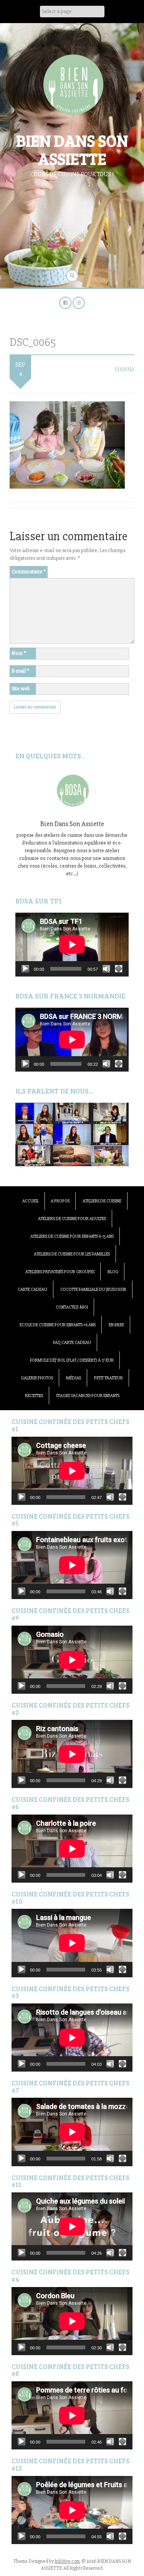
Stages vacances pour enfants (88, 1396)
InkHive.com (67, 2561)
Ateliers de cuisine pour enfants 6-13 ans (72, 1236)
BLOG (113, 1272)
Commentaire (29, 572)
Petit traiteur (108, 1378)
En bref (116, 1325)
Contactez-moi (72, 1307)
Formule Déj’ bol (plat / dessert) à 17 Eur (72, 1360)
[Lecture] (25, 969)
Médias (74, 1378)
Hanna (125, 369)
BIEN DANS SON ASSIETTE (72, 149)
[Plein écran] (119, 969)
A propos (60, 1201)
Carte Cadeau (32, 1290)
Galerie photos (37, 1378)
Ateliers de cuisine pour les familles (72, 1254)
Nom (19, 653)
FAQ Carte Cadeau (72, 1343)
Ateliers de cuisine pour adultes (72, 1219)
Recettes (34, 1396)
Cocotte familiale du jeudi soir (93, 1290)
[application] (72, 945)
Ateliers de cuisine (102, 1201)
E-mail (20, 671)
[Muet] (106, 969)
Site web (21, 689)
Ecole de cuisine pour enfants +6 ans (58, 1325)
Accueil (31, 1201)
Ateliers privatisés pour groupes (60, 1272)
